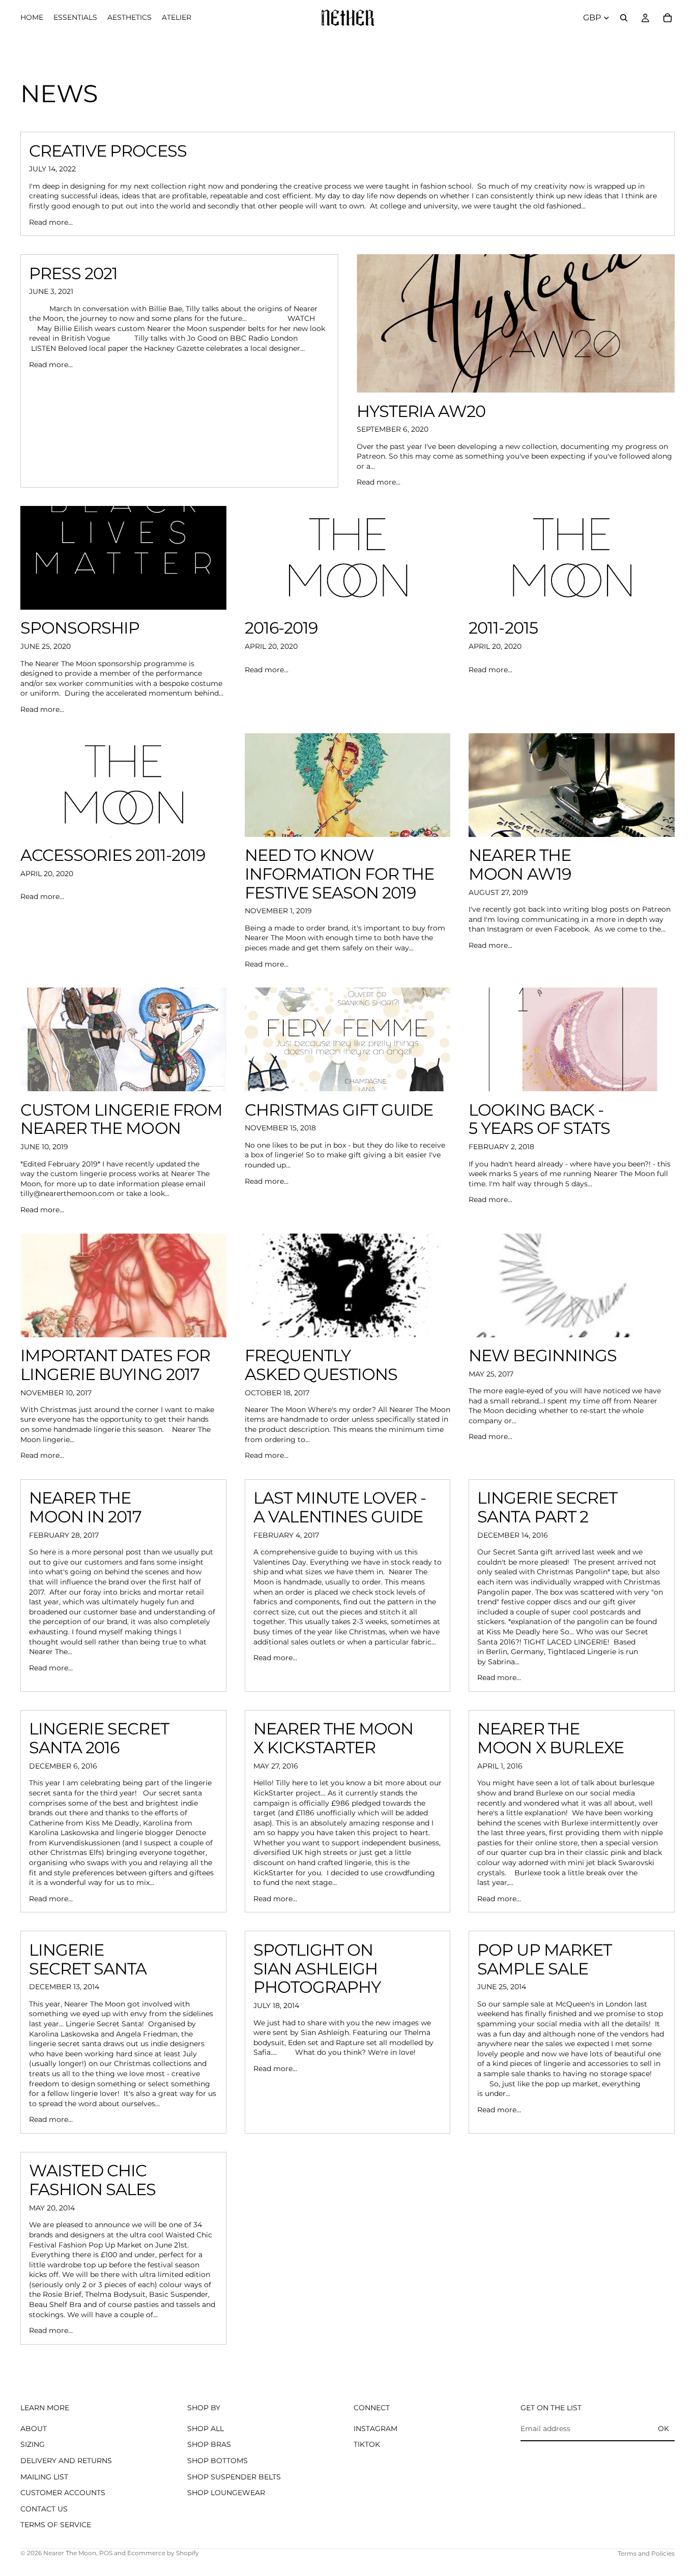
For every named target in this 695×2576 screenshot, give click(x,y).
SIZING (33, 2445)
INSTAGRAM (375, 2429)
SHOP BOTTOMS (218, 2461)
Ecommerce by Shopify (163, 2553)
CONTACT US (44, 2509)
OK (663, 2429)
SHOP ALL (206, 2429)
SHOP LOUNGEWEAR (226, 2493)
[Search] (624, 18)
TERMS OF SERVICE (56, 2525)
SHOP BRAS (209, 2445)
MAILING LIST (44, 2477)
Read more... (51, 222)
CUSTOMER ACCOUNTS (63, 2493)
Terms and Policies (646, 2553)
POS (106, 2553)
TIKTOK (367, 2445)
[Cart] (668, 18)
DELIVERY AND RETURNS (66, 2461)
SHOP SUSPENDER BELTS (234, 2477)
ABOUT (34, 2429)
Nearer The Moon (70, 2553)
